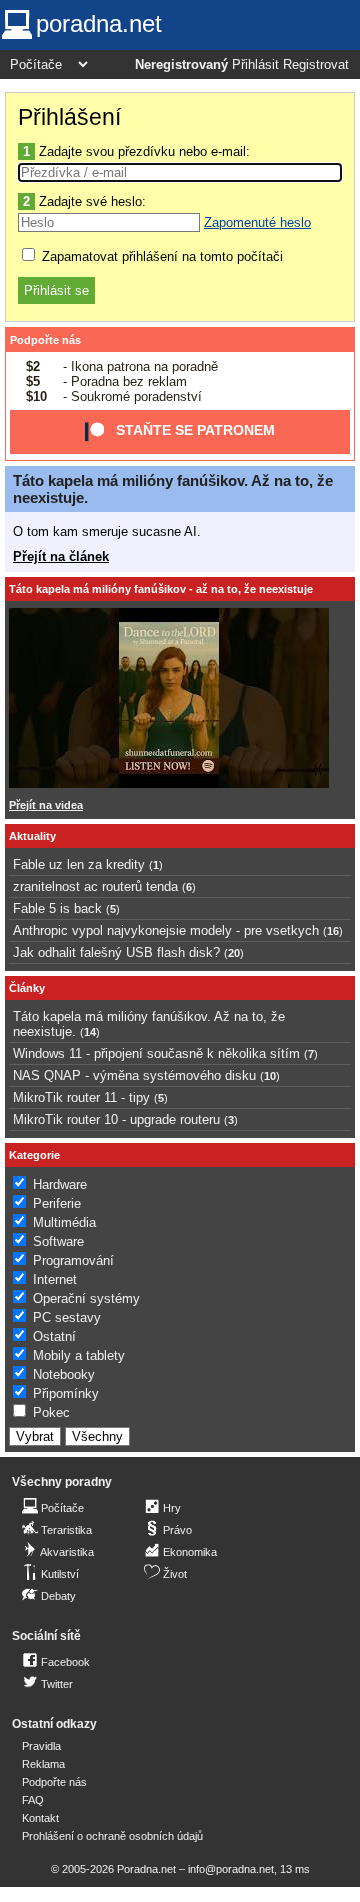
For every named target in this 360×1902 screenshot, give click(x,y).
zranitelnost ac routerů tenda (95, 886)
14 (90, 1032)
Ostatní (54, 1336)
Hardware (60, 1184)
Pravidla (41, 1746)
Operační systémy (86, 1298)
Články (27, 988)
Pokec (51, 1412)
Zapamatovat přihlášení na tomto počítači (160, 256)
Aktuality (32, 836)
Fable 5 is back (57, 908)
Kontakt (40, 1818)
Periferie (57, 1203)
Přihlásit (255, 65)
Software (58, 1241)
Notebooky (64, 1374)
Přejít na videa (46, 805)
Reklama (43, 1764)
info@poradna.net (231, 1869)
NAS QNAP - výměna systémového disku (134, 1075)
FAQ (33, 1800)
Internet (55, 1279)
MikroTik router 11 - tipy (81, 1097)
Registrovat (316, 65)
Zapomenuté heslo (257, 222)
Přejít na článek (61, 556)
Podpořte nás (45, 340)
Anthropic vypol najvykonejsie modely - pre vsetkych (166, 930)
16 (333, 931)
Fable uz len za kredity (79, 864)
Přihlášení (69, 117)
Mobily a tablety (79, 1355)
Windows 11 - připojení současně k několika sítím (156, 1053)
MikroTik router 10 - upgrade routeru (116, 1119)
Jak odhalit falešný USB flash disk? (116, 952)
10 (270, 1076)
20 (234, 953)
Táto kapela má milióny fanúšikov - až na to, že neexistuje (161, 589)
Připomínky (66, 1393)
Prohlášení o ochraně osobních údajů (112, 1836)
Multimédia (64, 1222)
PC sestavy (67, 1317)
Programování (73, 1260)
